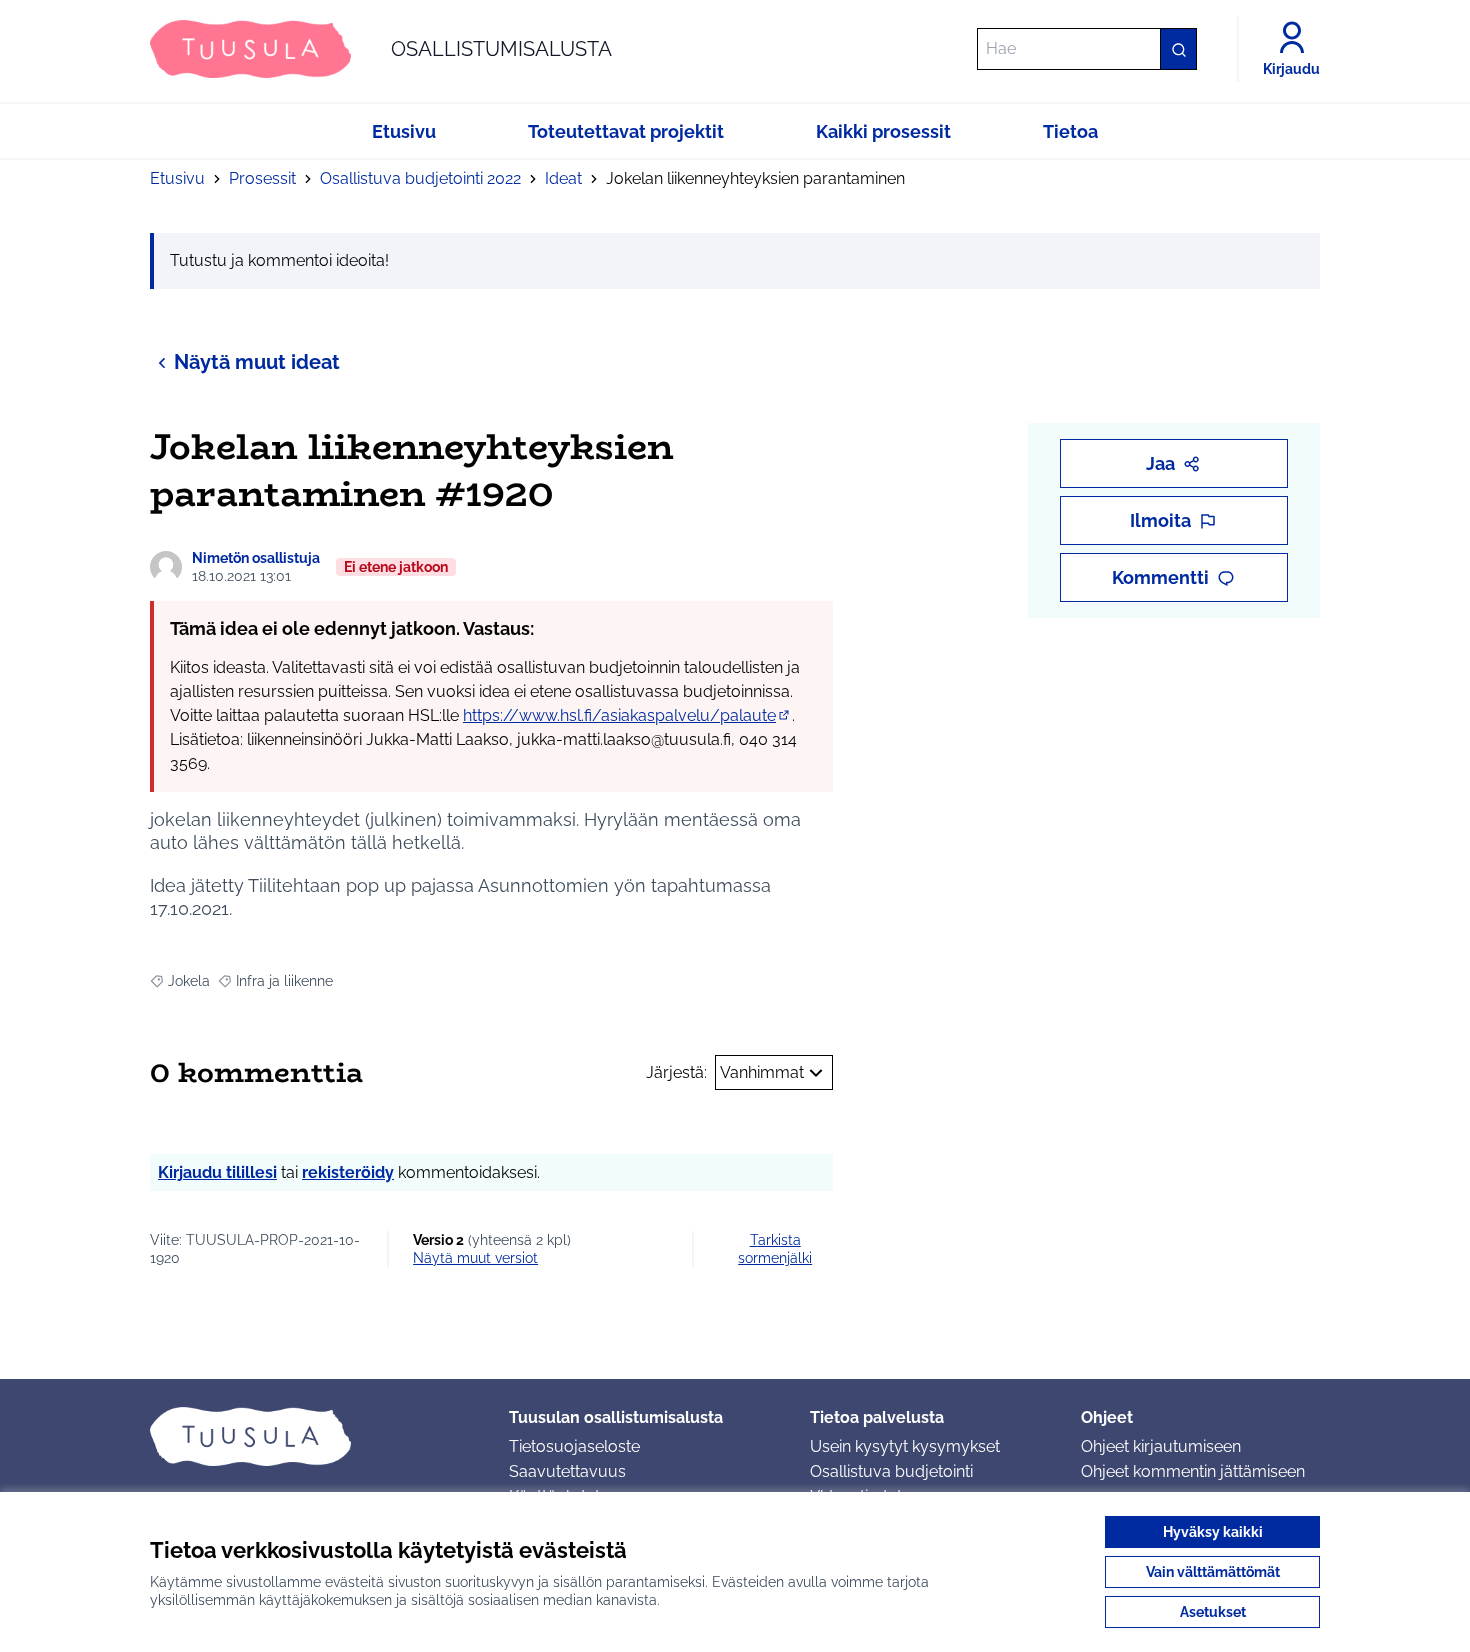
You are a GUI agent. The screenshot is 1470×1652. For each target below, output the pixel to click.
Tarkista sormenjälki (775, 1249)
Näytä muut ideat (257, 362)
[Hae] (1178, 49)
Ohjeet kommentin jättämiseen (1193, 1471)
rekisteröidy (348, 1172)
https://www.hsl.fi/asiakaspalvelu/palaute (627, 715)
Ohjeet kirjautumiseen (1161, 1446)
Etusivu (177, 178)
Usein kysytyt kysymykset (905, 1446)
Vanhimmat (762, 1072)
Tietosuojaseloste (574, 1446)
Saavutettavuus (567, 1471)
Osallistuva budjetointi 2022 (420, 178)
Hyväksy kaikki (1213, 1532)
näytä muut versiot (475, 1258)
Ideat (563, 178)
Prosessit (262, 178)
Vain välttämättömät (1213, 1572)
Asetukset (1213, 1612)
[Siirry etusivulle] (313, 1436)
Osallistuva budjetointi (891, 1471)
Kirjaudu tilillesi (217, 1172)
